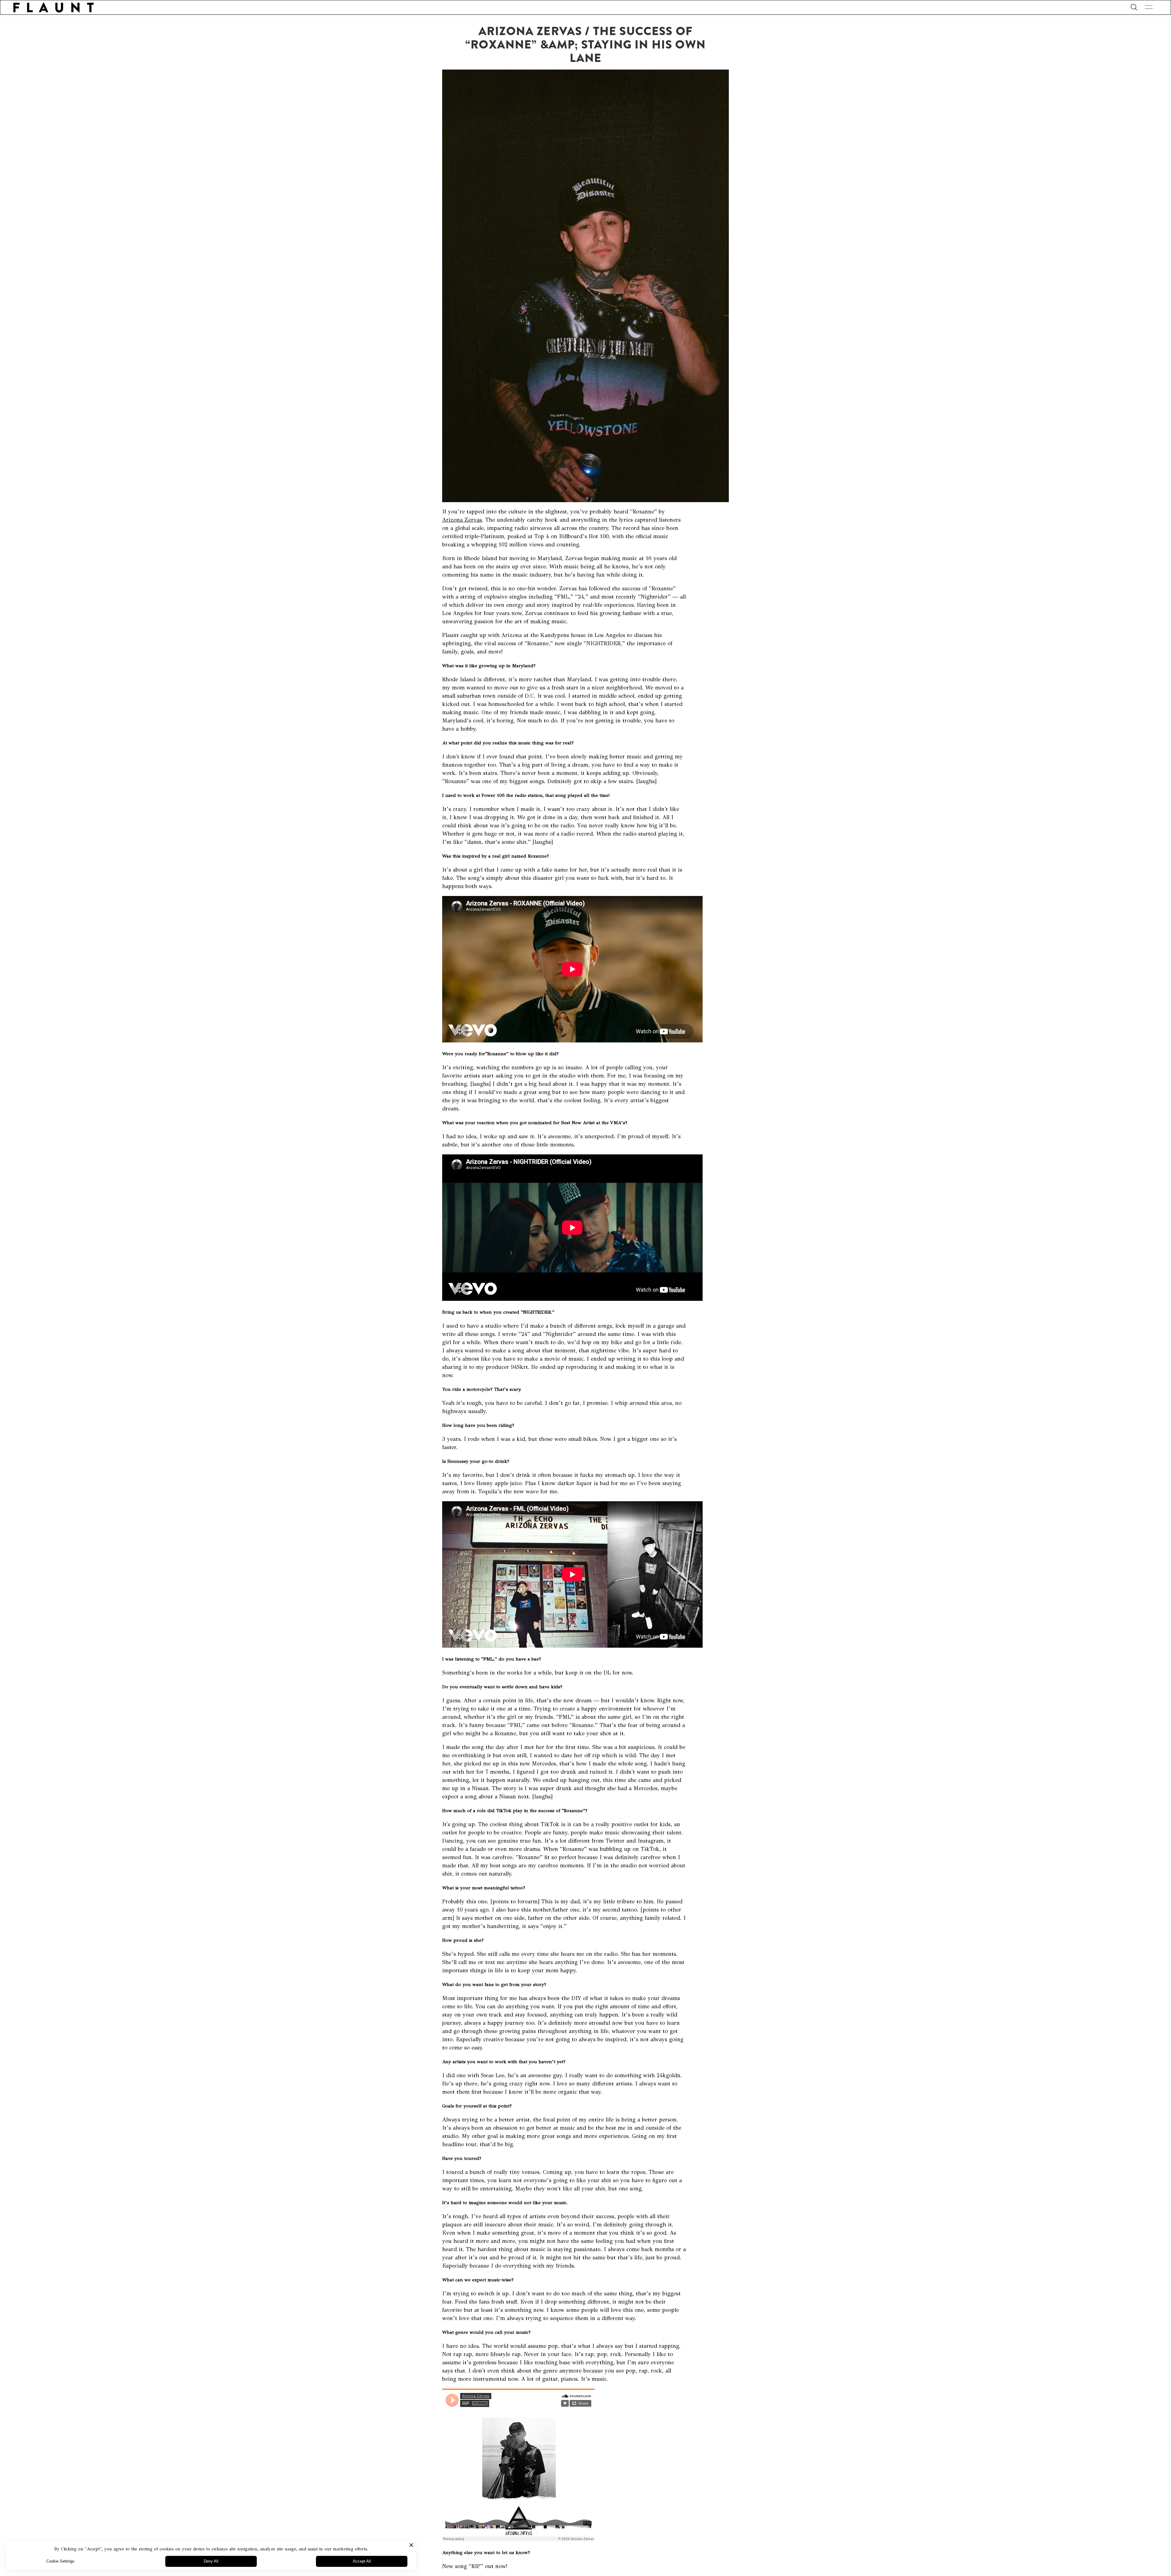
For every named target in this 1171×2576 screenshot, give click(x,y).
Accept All (362, 2561)
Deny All (211, 2561)
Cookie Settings (60, 2561)
